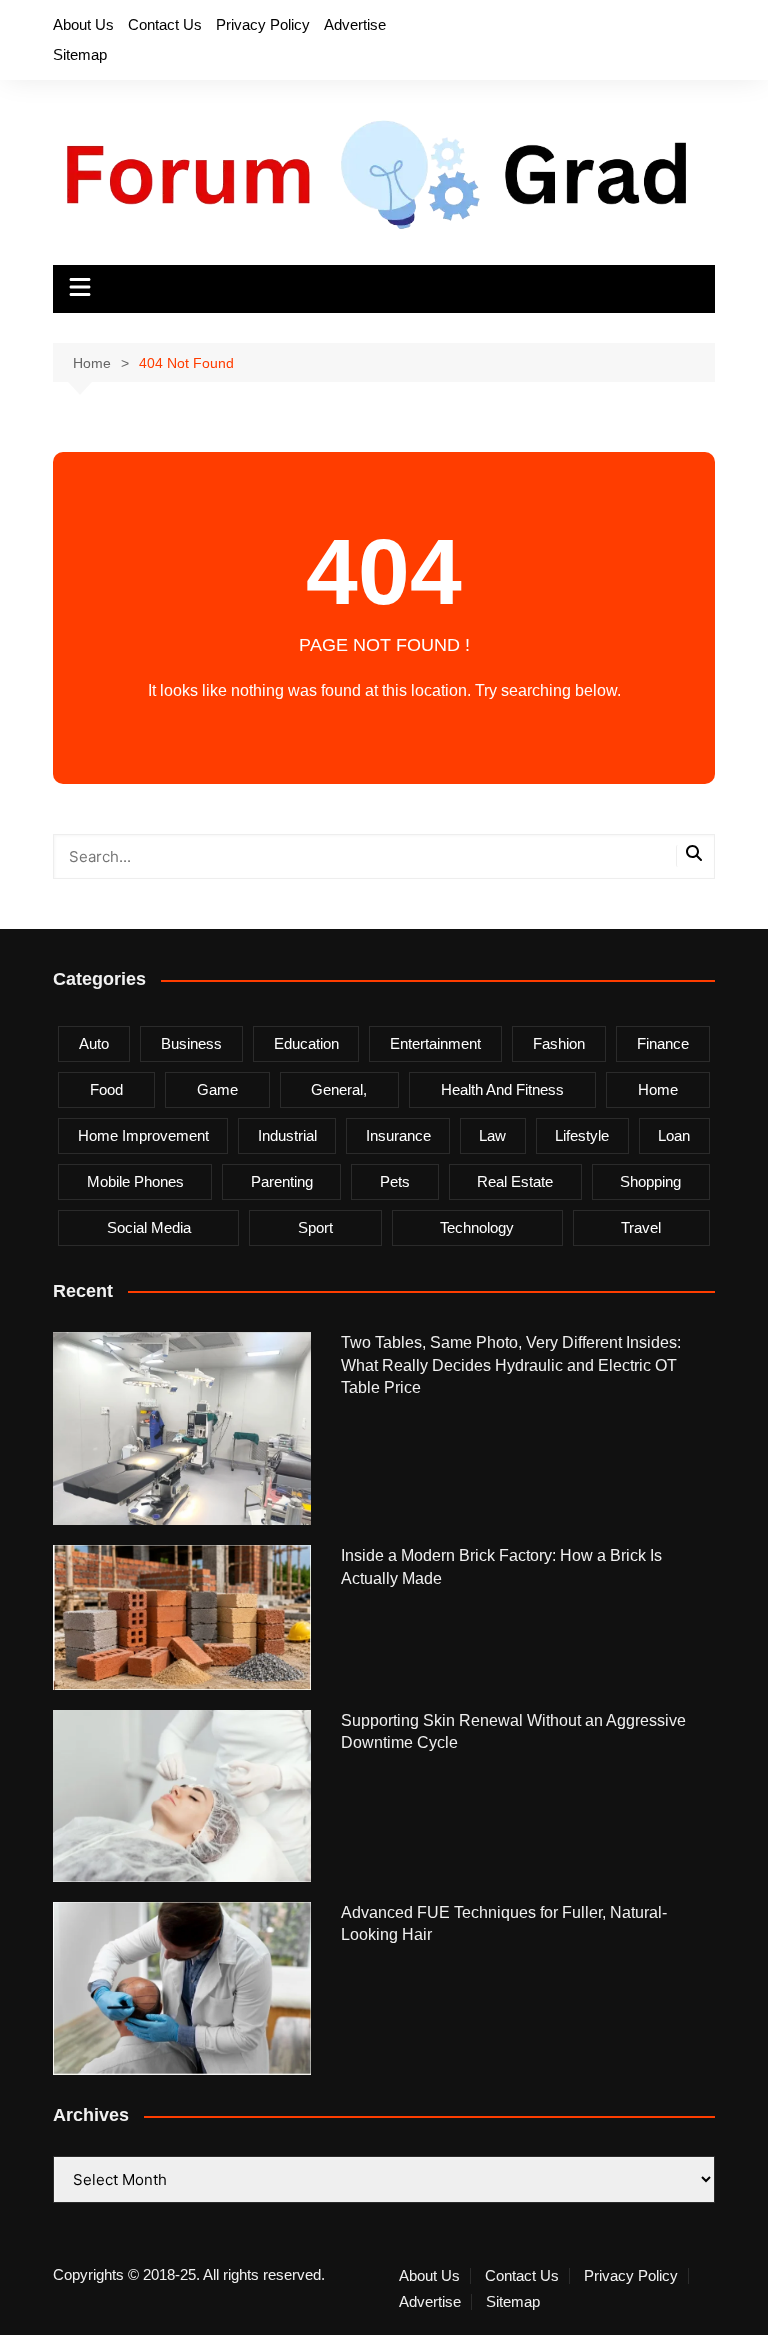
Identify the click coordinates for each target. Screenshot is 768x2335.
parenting (282, 1181)
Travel (641, 1227)
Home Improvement (143, 1135)
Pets (395, 1181)
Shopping (650, 1181)
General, (339, 1089)
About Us (83, 24)
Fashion (559, 1043)
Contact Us (165, 24)
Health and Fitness (502, 1089)
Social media (149, 1227)
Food (106, 1089)
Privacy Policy (263, 24)
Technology (477, 1227)
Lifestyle (582, 1135)
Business (191, 1043)
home (658, 1089)
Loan (674, 1135)
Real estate (515, 1181)
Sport (315, 1227)
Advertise (355, 24)
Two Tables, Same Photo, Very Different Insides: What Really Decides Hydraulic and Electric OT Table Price (511, 1365)
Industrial (287, 1135)
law (492, 1135)
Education (306, 1043)
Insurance (398, 1135)
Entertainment (435, 1043)
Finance (663, 1043)
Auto (94, 1043)
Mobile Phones (135, 1181)
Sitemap (80, 54)
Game (217, 1089)
